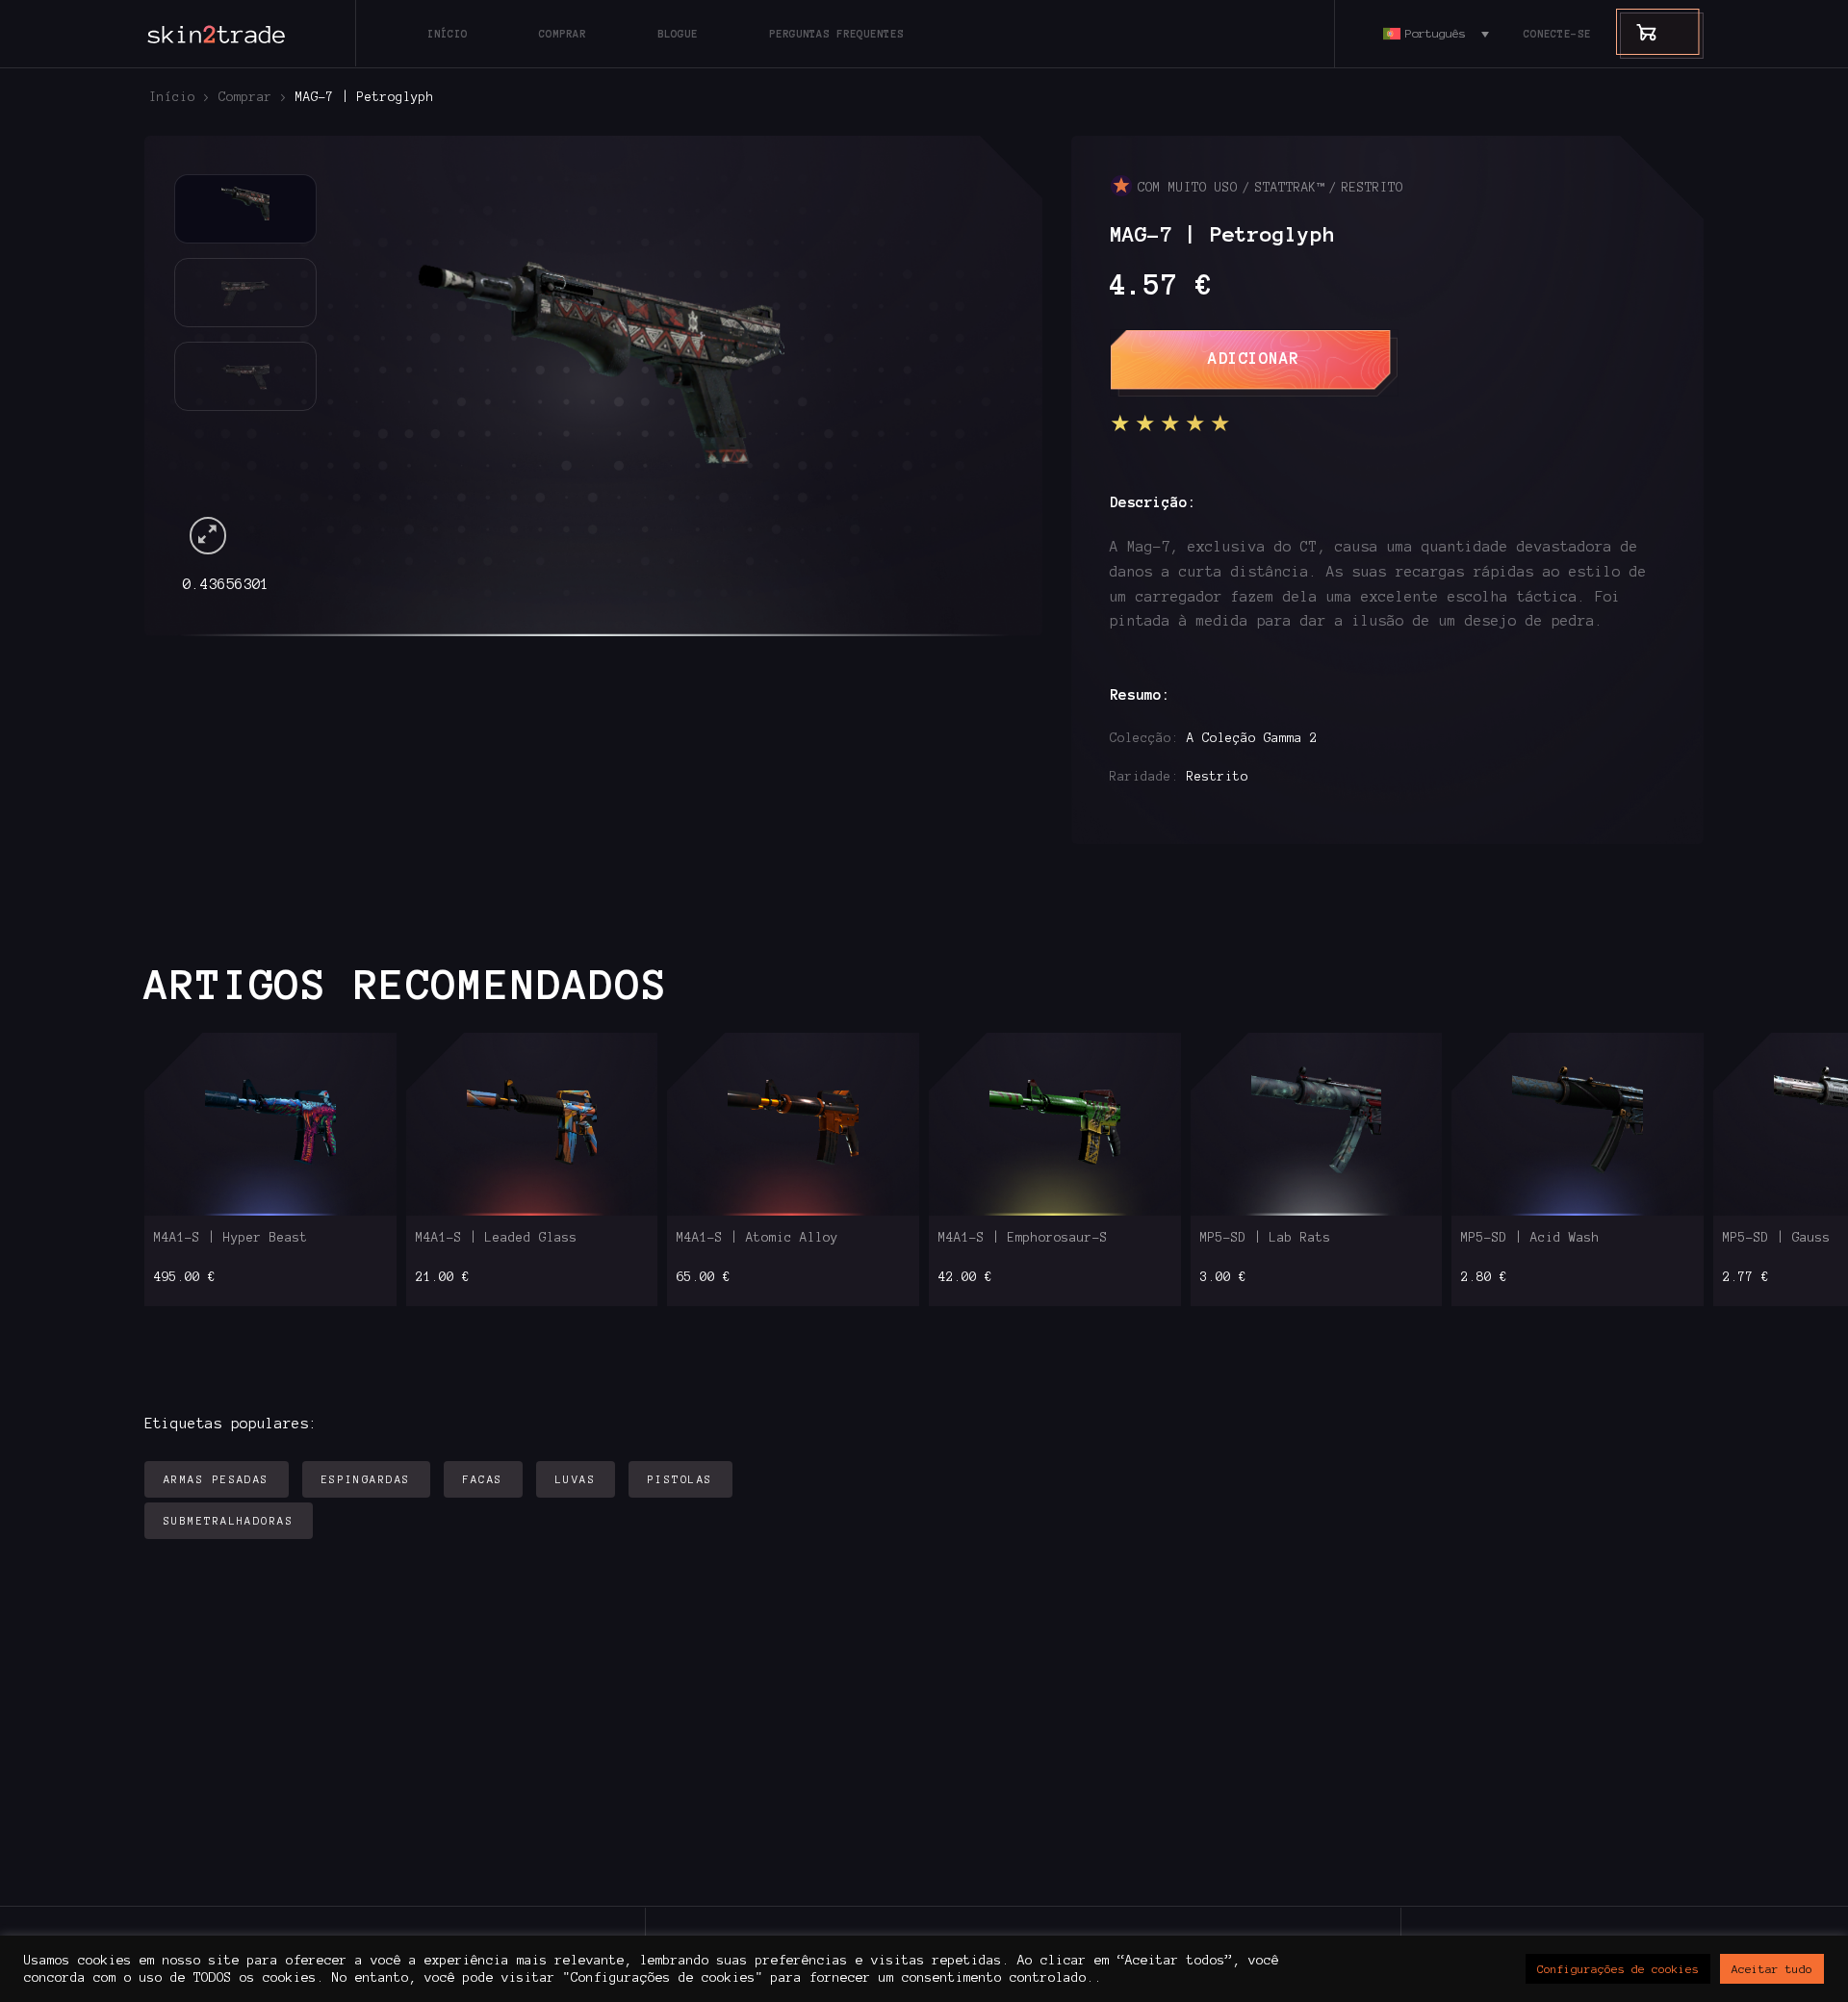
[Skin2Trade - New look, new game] (260, 34)
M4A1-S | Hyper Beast (231, 1238)
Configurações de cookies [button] (1618, 1969)
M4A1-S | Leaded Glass (497, 1238)
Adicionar (1254, 358)
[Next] (962, 367)
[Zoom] (208, 536)
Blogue (678, 34)
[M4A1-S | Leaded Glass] (532, 1125)
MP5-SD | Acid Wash (1530, 1238)
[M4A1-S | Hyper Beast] (270, 1125)
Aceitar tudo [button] (1772, 1969)
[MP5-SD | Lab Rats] (1316, 1125)
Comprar (563, 34)
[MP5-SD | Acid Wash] (1578, 1125)
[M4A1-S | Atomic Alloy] (794, 1125)
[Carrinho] (1637, 31)
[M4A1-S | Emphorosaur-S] (1054, 1125)
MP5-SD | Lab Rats (1266, 1238)
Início (448, 34)
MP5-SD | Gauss (1777, 1238)
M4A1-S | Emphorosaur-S (1023, 1238)
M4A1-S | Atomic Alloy (757, 1238)
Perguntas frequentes (836, 34)
